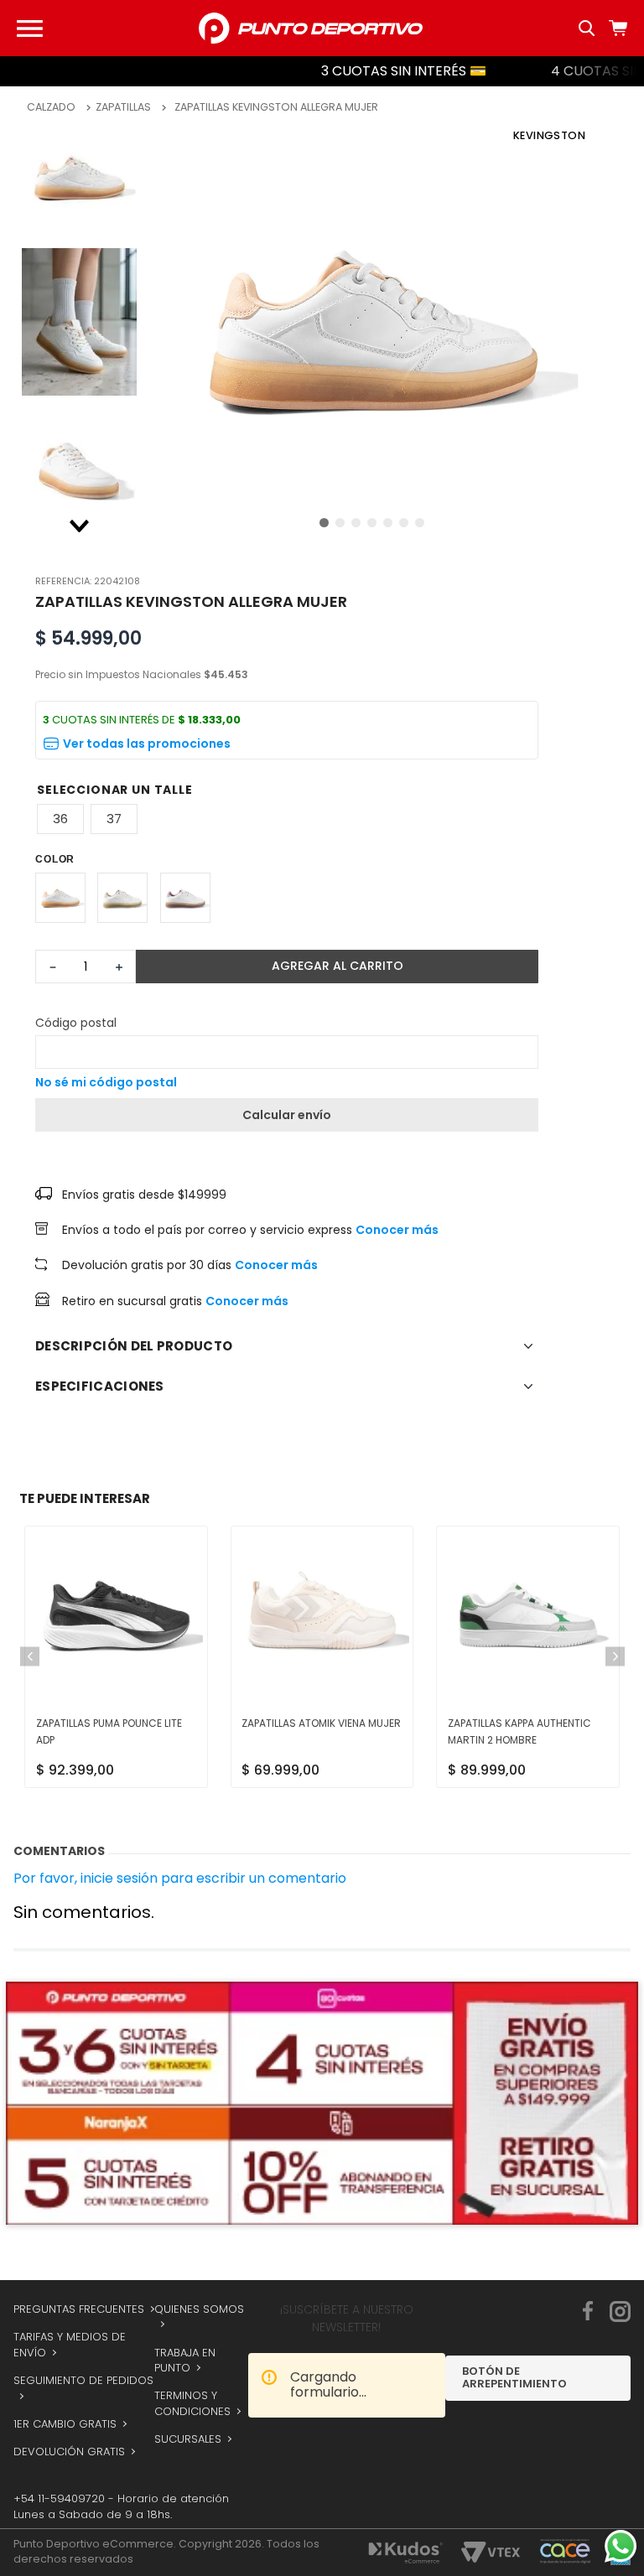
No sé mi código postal (106, 1082)
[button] (287, 744)
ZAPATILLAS (123, 107)
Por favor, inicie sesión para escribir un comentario (180, 1916)
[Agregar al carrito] (337, 967)
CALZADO (51, 107)
